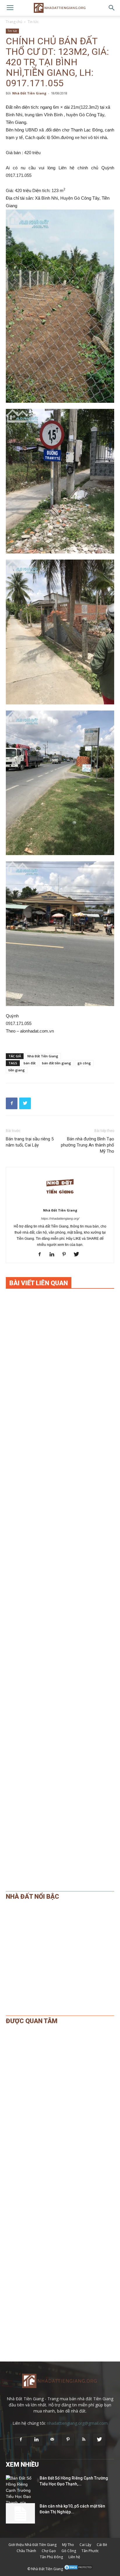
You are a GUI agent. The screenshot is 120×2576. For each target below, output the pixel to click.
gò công (84, 1063)
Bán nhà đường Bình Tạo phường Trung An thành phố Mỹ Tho (88, 1145)
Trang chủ (14, 22)
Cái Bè (102, 2545)
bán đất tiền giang (57, 1063)
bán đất (30, 1063)
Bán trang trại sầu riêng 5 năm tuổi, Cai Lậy (30, 1142)
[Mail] (52, 2440)
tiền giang (17, 1070)
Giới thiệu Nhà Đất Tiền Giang (32, 2545)
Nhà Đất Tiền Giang (29, 93)
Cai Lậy (85, 2545)
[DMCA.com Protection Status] (78, 2569)
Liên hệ (74, 2557)
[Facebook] (42, 1255)
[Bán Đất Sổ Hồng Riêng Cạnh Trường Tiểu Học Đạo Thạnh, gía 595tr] (20, 2494)
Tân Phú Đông (51, 2557)
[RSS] (84, 2440)
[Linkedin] (54, 1255)
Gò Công (69, 2551)
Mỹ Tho (68, 2545)
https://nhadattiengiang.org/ (60, 1218)
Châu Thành (26, 2551)
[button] (112, 8)
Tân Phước (90, 2551)
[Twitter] (78, 1255)
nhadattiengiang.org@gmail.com (77, 2423)
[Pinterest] (66, 1255)
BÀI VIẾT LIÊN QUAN (39, 1283)
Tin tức (33, 22)
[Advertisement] (60, 1537)
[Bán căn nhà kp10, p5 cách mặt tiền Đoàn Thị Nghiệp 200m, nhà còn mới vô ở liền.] (20, 2513)
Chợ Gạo (49, 2551)
